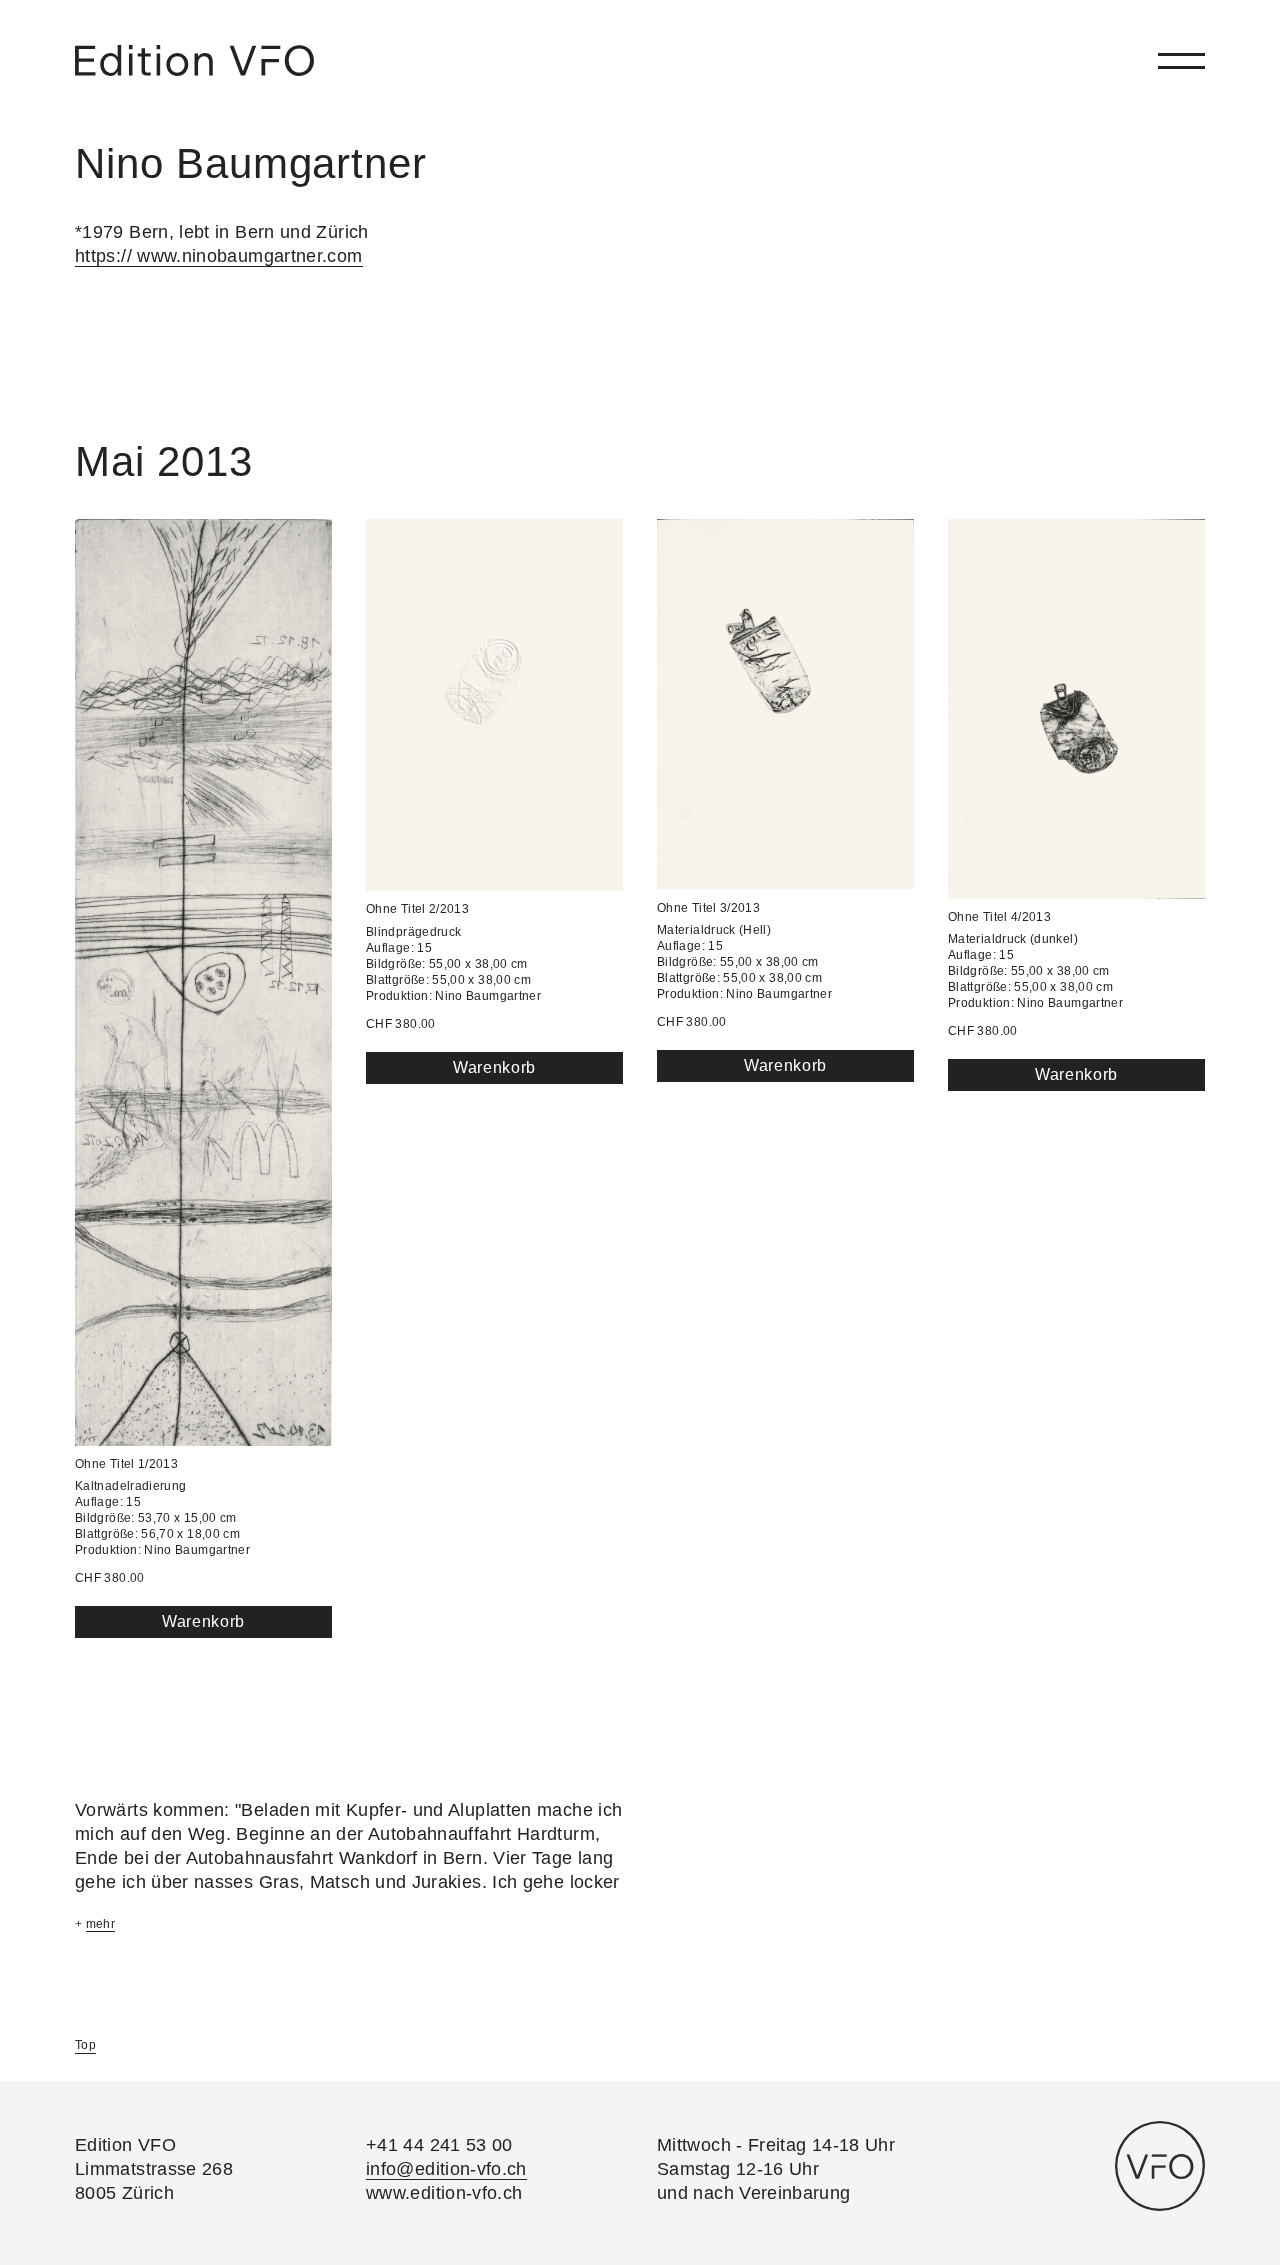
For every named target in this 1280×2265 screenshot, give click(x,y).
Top (85, 2045)
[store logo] (194, 60)
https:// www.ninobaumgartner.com (219, 256)
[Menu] (1181, 60)
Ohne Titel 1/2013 (126, 1464)
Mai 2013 (164, 461)
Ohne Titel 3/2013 (708, 908)
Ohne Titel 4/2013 (999, 917)
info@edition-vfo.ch (446, 2169)
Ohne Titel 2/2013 (417, 909)
